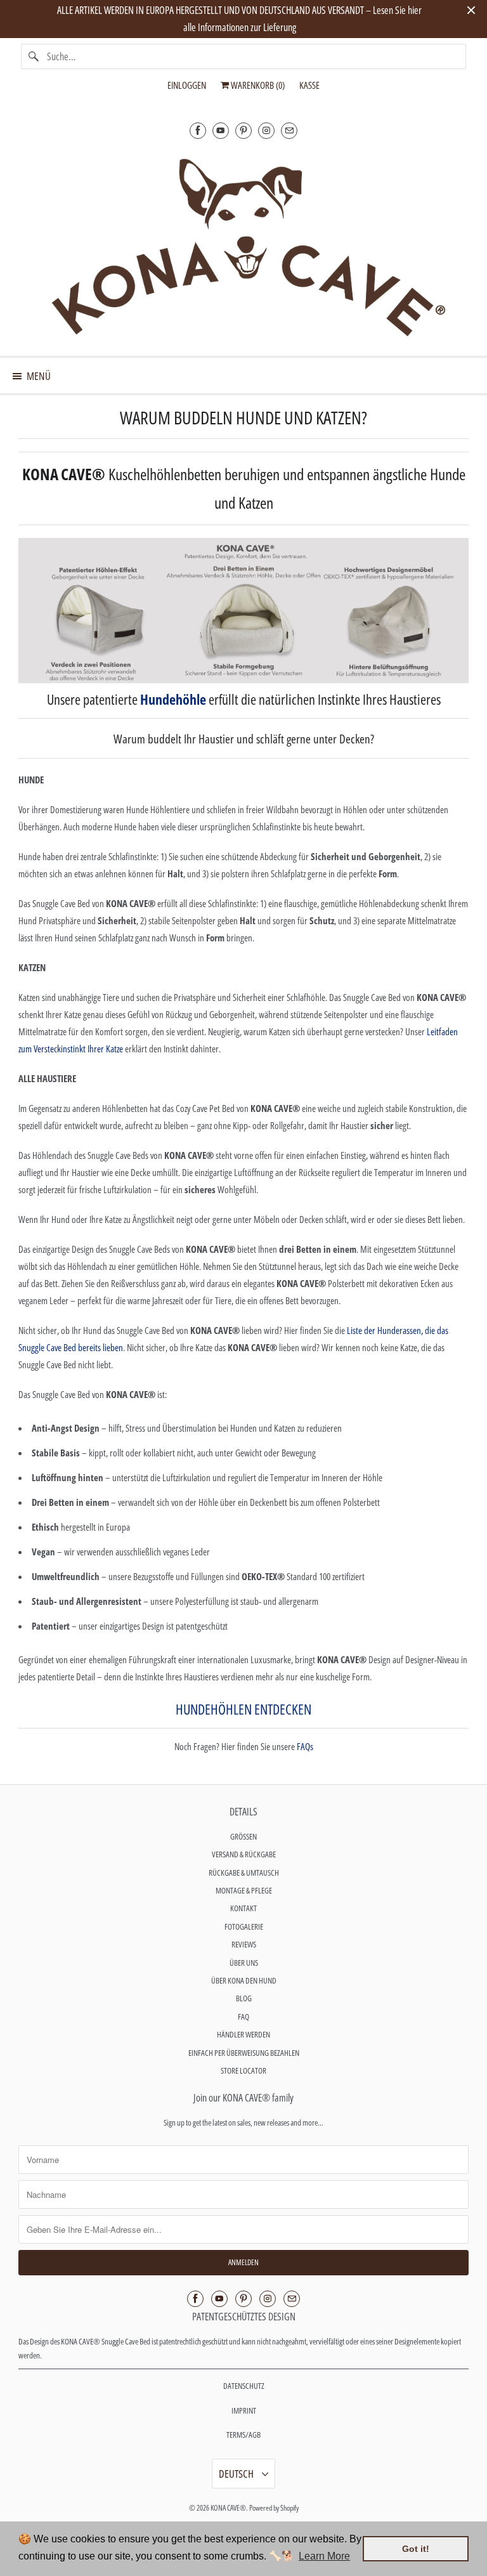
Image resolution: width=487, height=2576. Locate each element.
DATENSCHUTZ (244, 2386)
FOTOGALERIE (244, 1926)
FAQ (243, 2017)
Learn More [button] (324, 2556)
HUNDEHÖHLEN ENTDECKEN (243, 1709)
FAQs (305, 1746)
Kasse (309, 85)
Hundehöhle (173, 699)
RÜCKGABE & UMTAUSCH (244, 1873)
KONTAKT (243, 1908)
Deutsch (237, 2474)
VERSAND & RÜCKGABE (244, 1854)
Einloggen (187, 85)
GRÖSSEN (243, 1836)
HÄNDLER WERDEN (243, 2034)
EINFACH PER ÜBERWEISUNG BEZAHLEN (244, 2053)
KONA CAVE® (228, 2508)
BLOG (244, 1998)
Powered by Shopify (274, 2508)
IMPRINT (244, 2410)
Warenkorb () (257, 85)
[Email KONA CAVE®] (289, 130)
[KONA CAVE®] (243, 245)
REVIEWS (244, 1944)
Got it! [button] (416, 2549)
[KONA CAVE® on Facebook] (198, 130)
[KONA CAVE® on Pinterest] (243, 130)
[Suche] (34, 56)
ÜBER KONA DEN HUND (244, 1980)
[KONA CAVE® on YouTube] (221, 130)
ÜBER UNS (244, 1963)
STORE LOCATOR (243, 2070)
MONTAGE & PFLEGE (244, 1890)
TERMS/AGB (243, 2435)
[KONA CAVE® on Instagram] (266, 130)
